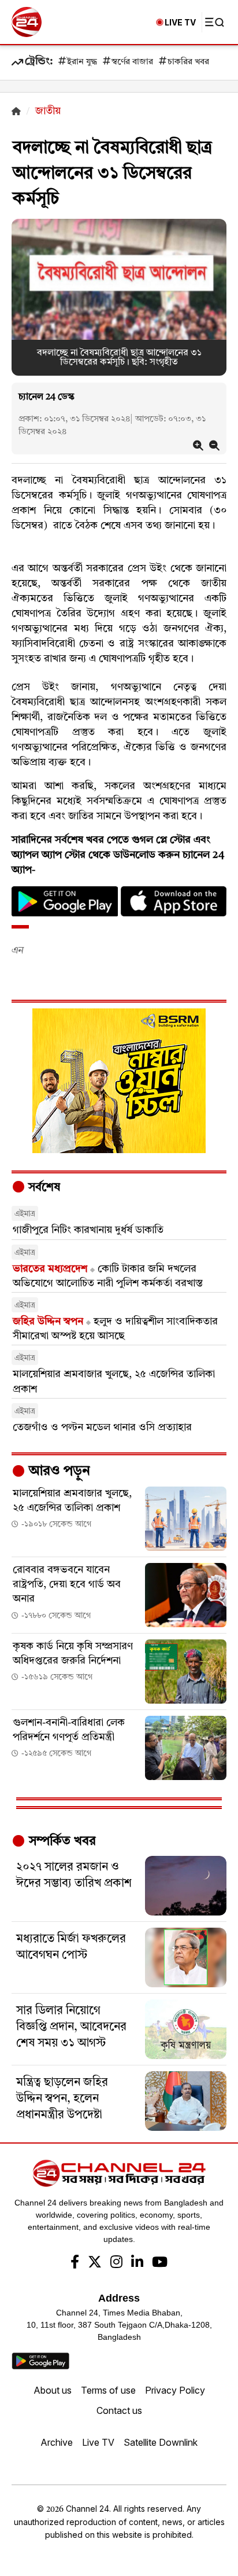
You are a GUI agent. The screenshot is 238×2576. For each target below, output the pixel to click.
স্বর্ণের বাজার (132, 62)
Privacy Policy (175, 2390)
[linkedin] (137, 2263)
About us (53, 2390)
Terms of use (108, 2390)
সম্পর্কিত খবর (61, 1841)
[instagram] (116, 2263)
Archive (57, 2442)
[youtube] (160, 2263)
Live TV (98, 2442)
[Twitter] (95, 2263)
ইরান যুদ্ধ (82, 62)
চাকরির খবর (188, 62)
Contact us (119, 2410)
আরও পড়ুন (58, 1472)
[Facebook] (75, 2263)
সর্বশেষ (43, 1188)
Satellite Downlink (161, 2442)
